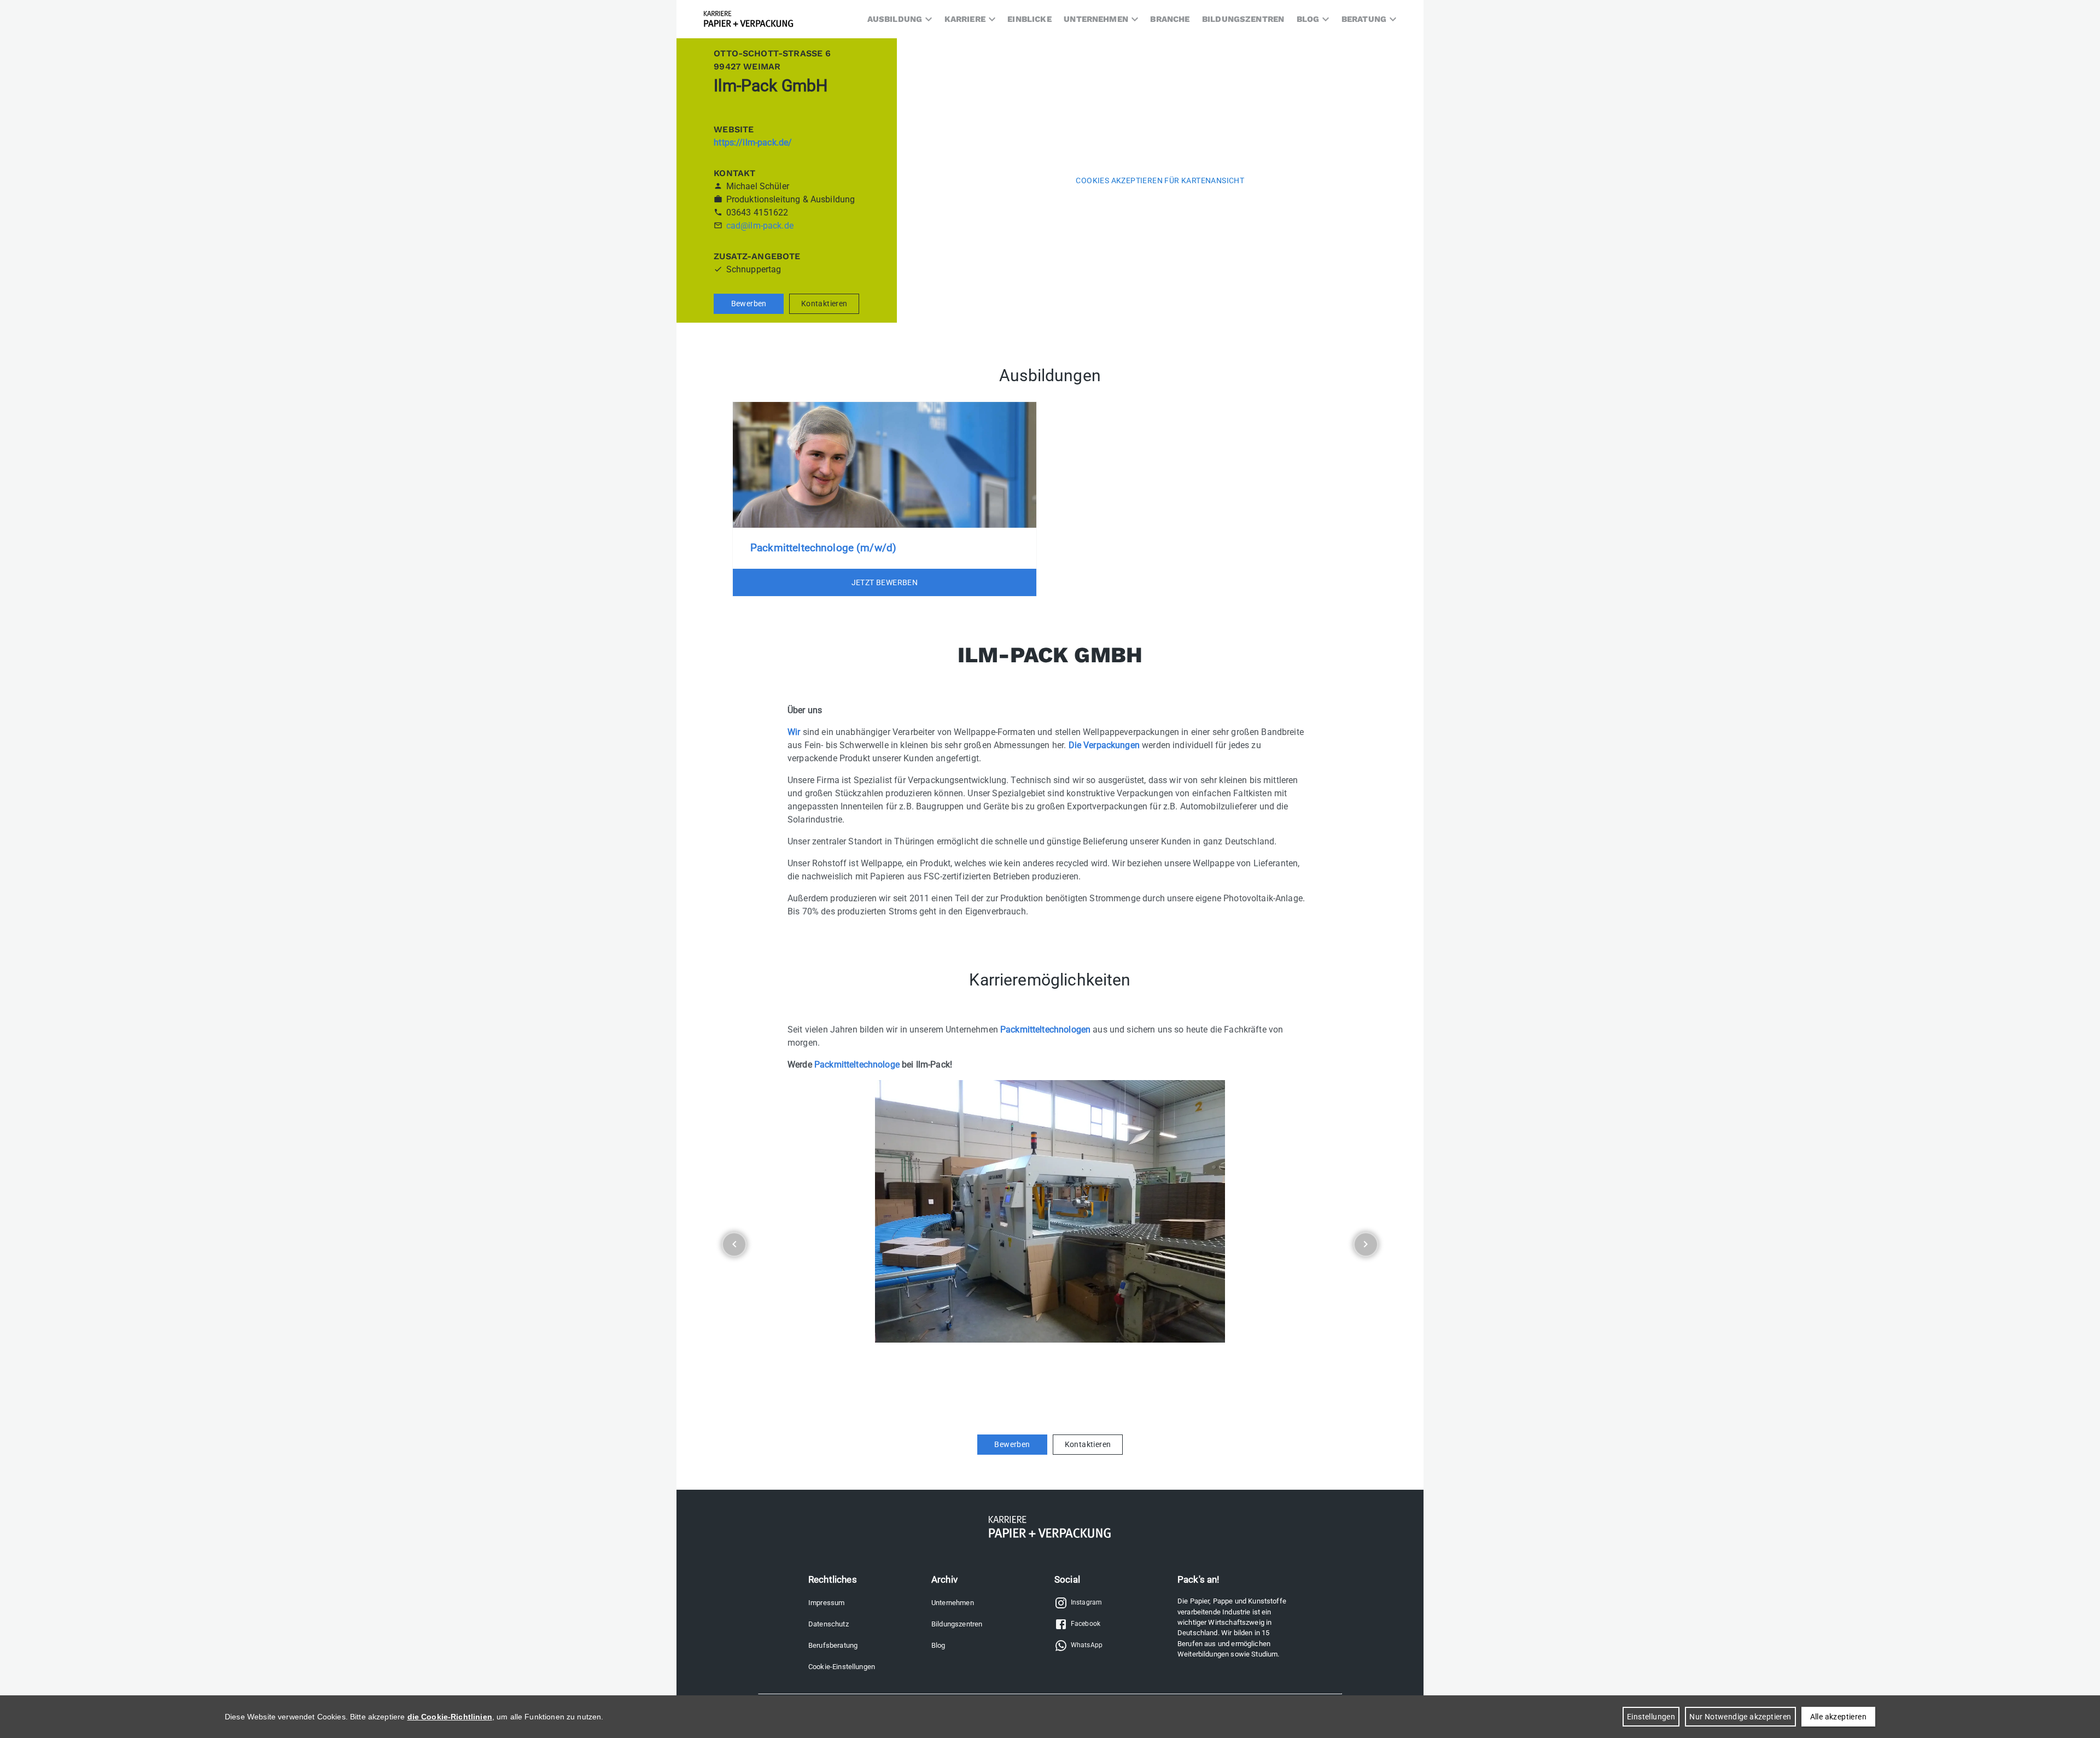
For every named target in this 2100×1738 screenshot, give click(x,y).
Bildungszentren (957, 1624)
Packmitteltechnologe (857, 1065)
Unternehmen (953, 1603)
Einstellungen (1651, 1717)
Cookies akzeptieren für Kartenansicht (1160, 180)
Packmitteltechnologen (1045, 1030)
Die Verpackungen (1104, 745)
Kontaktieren (824, 304)
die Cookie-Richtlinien (450, 1717)
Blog (938, 1645)
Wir (794, 732)
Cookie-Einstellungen (842, 1667)
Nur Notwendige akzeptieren (1740, 1717)
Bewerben (749, 304)
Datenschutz (829, 1624)
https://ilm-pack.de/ (753, 142)
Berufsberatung (833, 1645)
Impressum (826, 1603)
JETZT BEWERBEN (885, 582)
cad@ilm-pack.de (760, 226)
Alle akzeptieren (1838, 1717)
